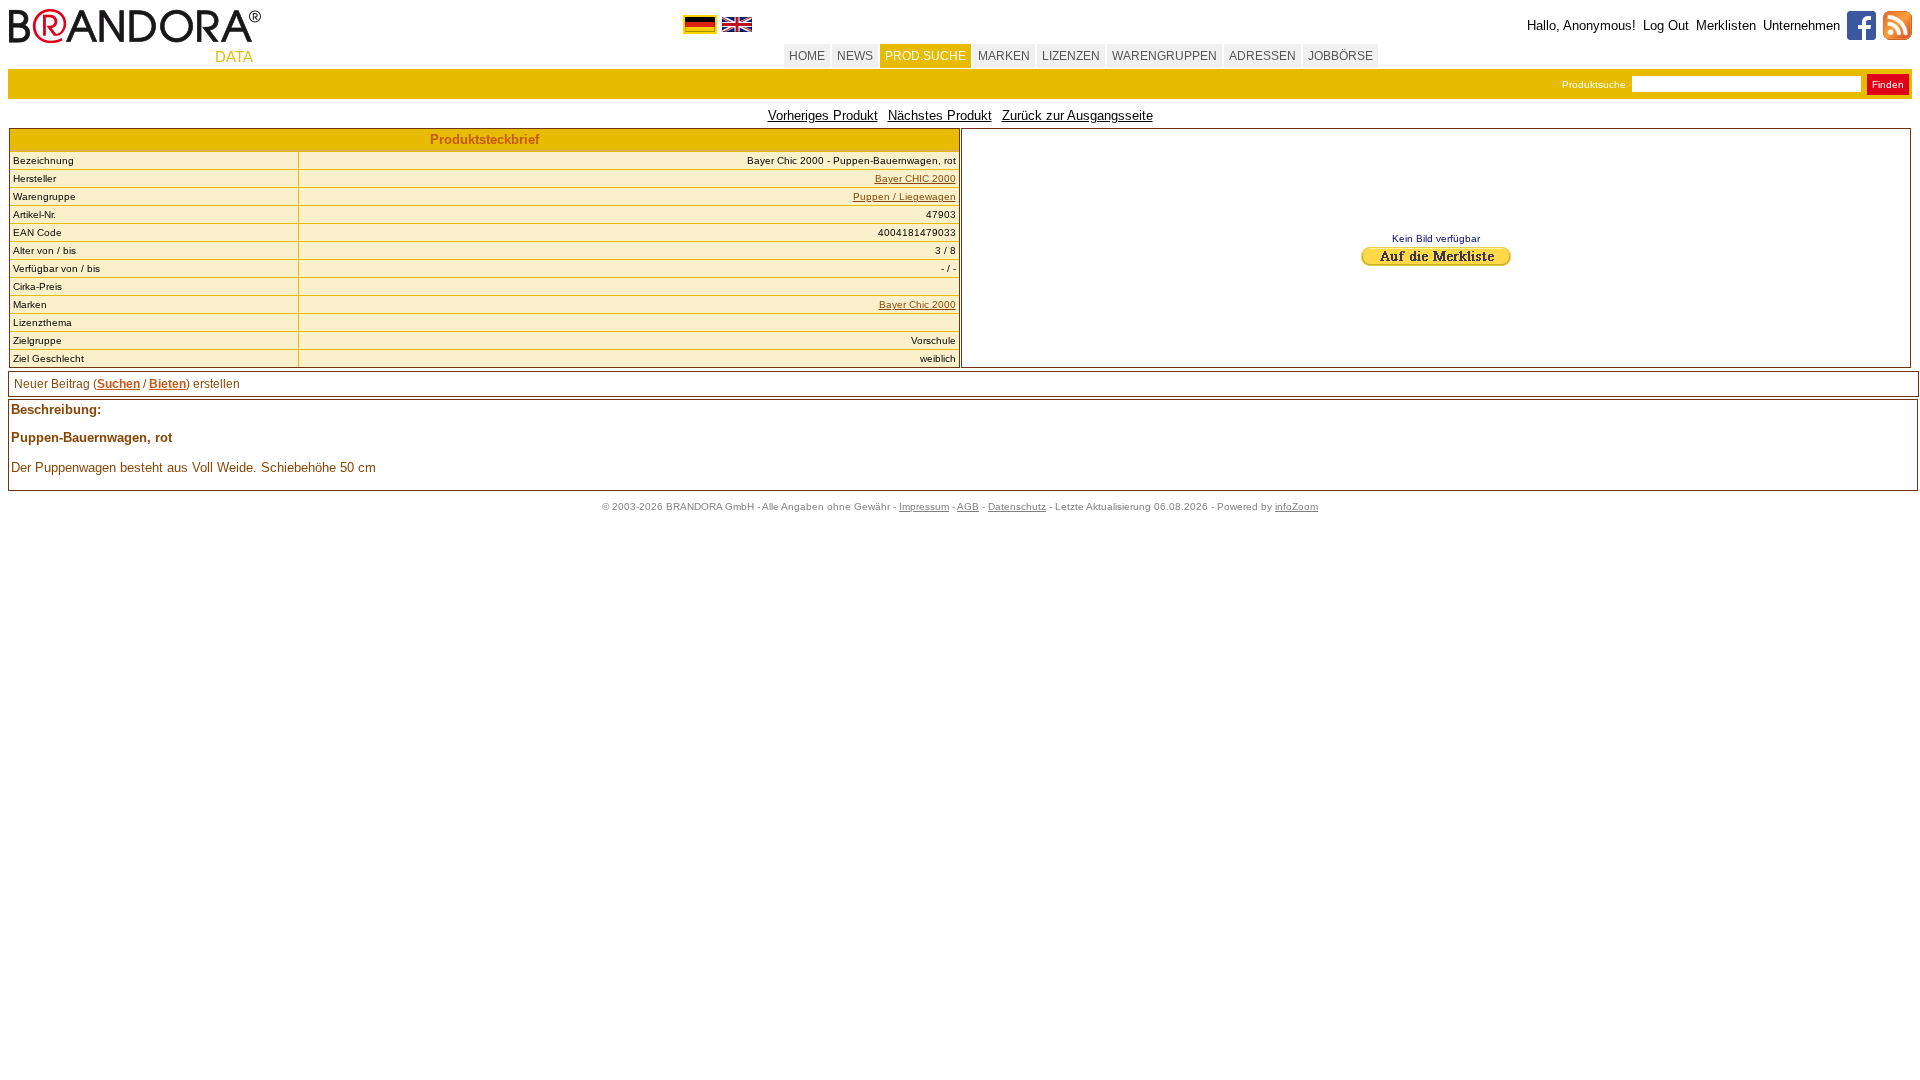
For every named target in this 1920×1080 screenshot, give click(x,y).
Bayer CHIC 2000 (915, 178)
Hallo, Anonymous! (1581, 25)
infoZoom (1296, 506)
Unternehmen (1801, 25)
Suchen (118, 384)
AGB (968, 506)
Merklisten (1726, 25)
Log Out (1666, 25)
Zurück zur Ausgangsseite (1077, 115)
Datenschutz (1017, 506)
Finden (1888, 84)
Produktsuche (1594, 84)
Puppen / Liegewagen (904, 196)
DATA (234, 56)
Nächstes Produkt (940, 115)
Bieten (167, 384)
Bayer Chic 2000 (917, 304)
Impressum (924, 506)
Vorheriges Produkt (823, 115)
